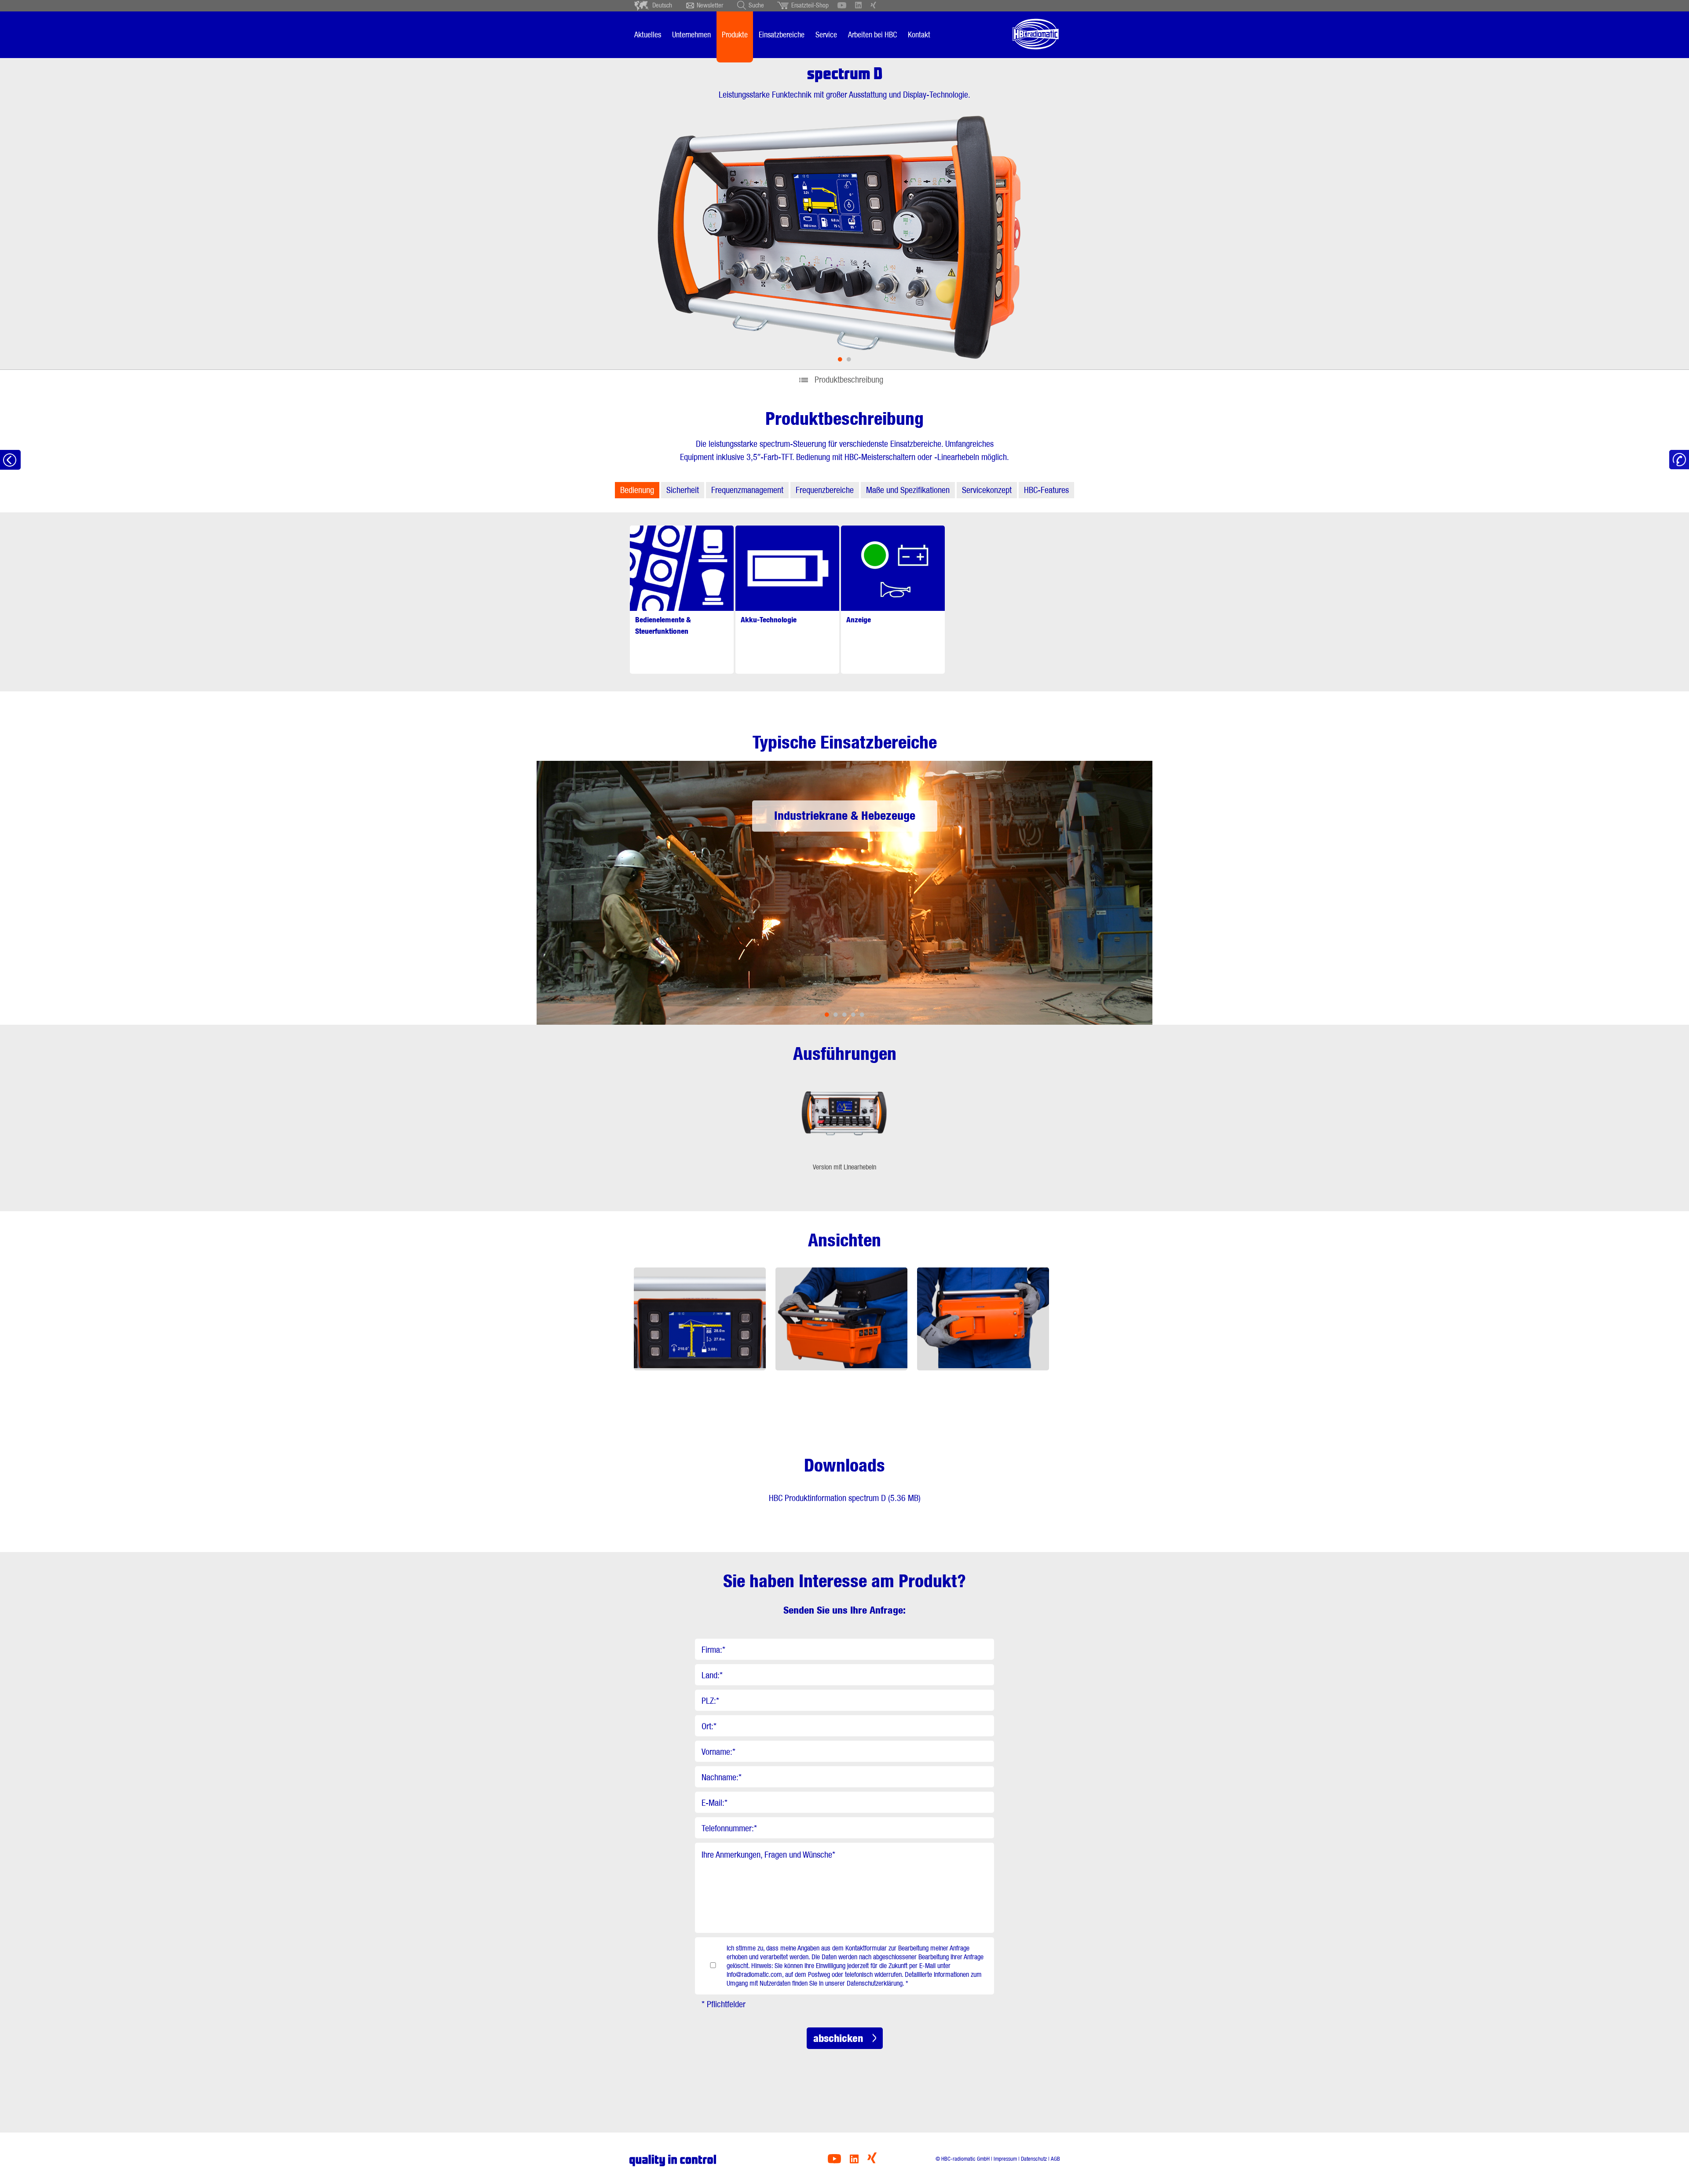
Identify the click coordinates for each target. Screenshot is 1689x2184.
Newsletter (710, 5)
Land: (712, 1675)
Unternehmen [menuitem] (691, 35)
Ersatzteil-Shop (810, 5)
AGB (1055, 2159)
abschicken (838, 2038)
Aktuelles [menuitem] (648, 35)
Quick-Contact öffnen (1679, 460)
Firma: (713, 1650)
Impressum (1005, 2159)
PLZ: (710, 1701)
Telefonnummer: (729, 1828)
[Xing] (872, 2161)
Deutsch (662, 5)
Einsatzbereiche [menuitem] (782, 35)
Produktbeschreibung (849, 380)
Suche (756, 5)
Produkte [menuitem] (735, 35)
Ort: (709, 1726)
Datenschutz (1034, 2159)
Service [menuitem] (826, 35)
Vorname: (718, 1752)
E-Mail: (715, 1803)
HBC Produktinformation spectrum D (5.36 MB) (845, 1498)
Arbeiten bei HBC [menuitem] (872, 35)
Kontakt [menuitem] (919, 35)
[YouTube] (834, 2161)
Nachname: (722, 1777)
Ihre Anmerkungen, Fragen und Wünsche (768, 1855)
